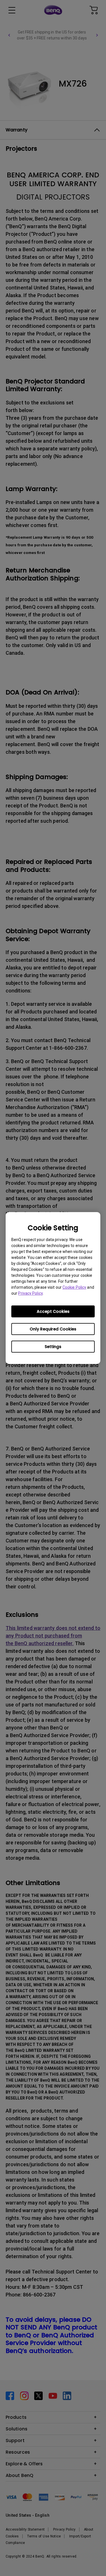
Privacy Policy (30, 1293)
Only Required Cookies (53, 1329)
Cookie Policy (74, 1287)
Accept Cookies (53, 1311)
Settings (53, 1347)
